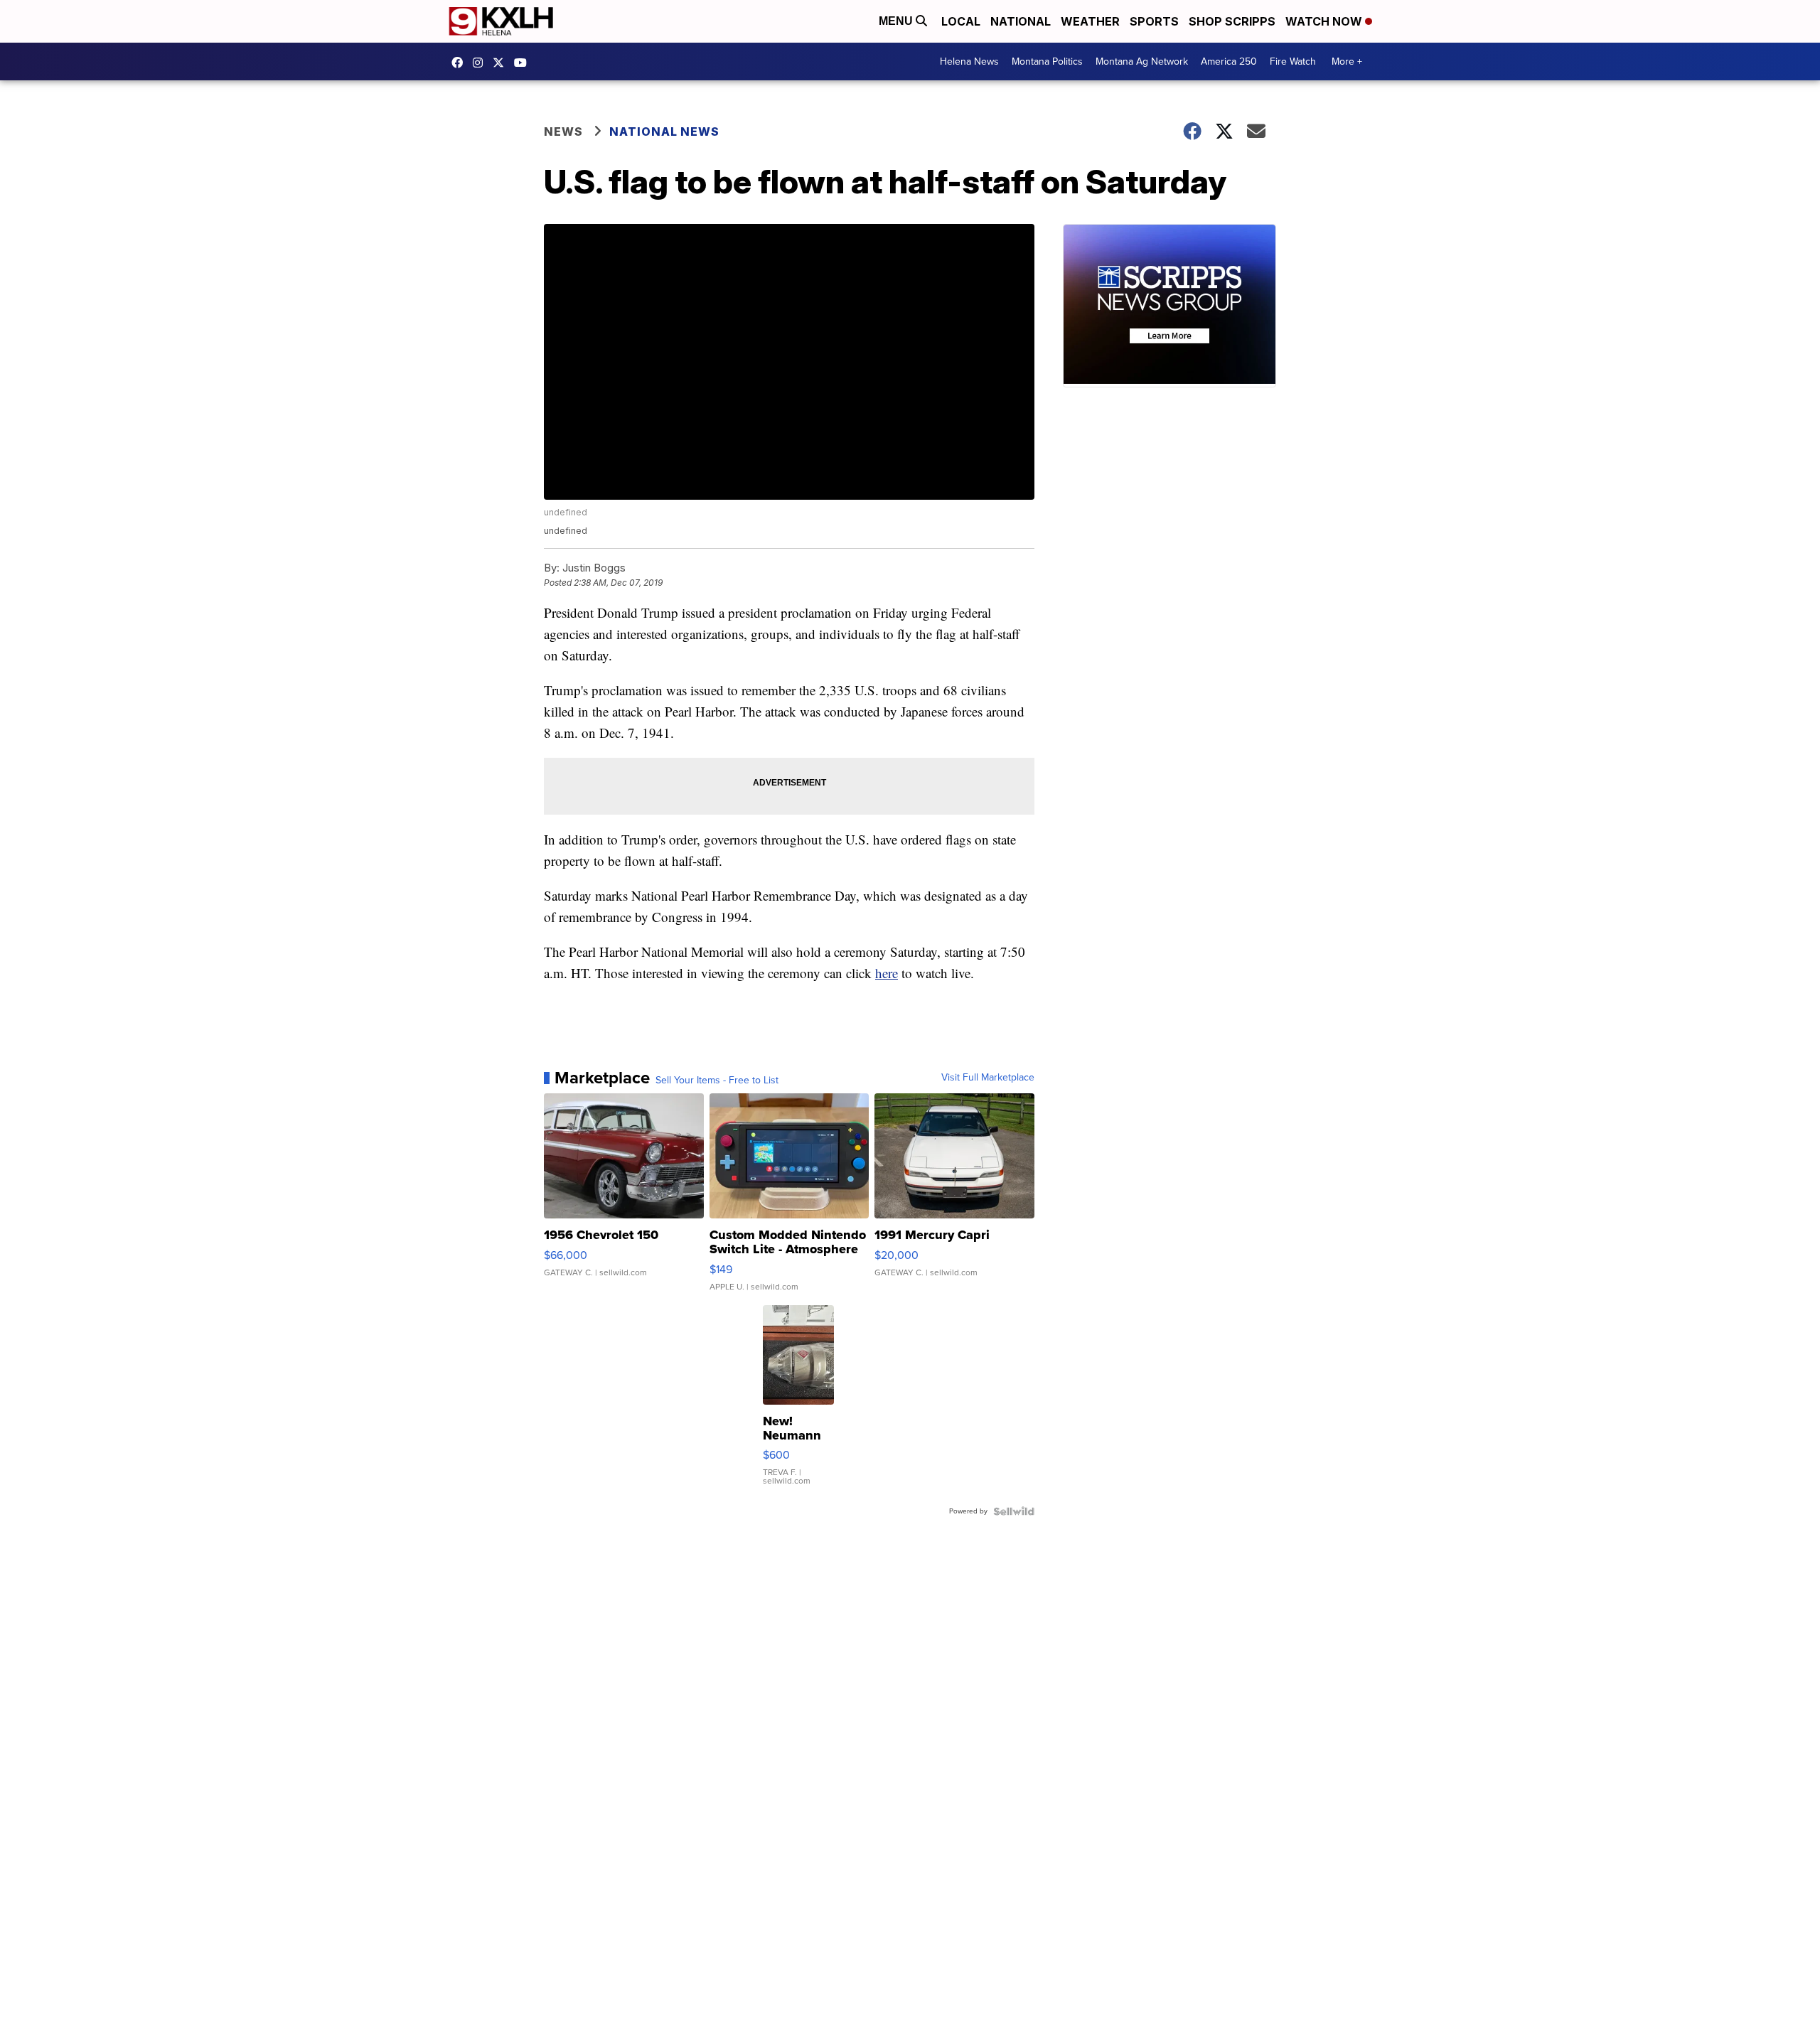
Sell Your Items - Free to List (717, 1081)
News (563, 132)
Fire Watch (1293, 61)
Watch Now (1325, 21)
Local (961, 21)
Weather (1090, 21)
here (887, 973)
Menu (897, 21)
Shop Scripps (1232, 21)
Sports (1154, 21)
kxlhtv (461, 63)
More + (1347, 61)
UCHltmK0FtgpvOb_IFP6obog (524, 63)
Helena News (969, 61)
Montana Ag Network (1142, 61)
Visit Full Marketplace (988, 1078)
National (1021, 21)
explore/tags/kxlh (481, 63)
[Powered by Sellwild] (1014, 1511)
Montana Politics (1047, 61)
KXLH (502, 63)
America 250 (1229, 61)
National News (664, 132)
